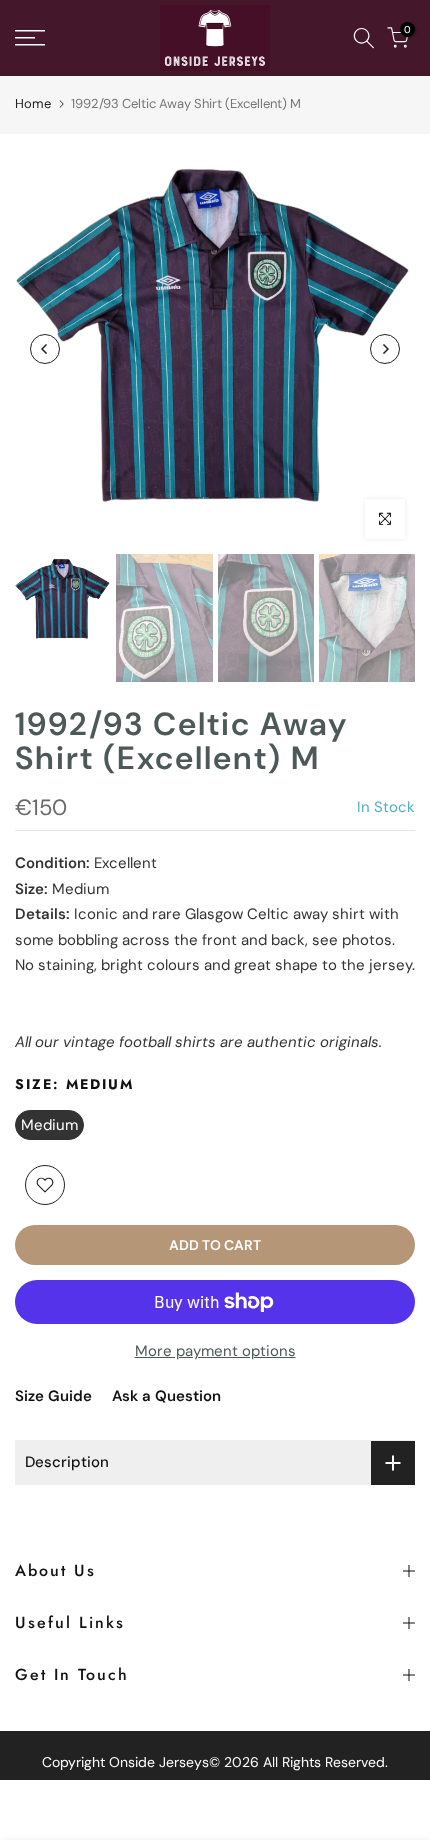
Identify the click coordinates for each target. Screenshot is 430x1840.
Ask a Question (166, 1396)
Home (33, 103)
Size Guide (53, 1396)
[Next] (385, 349)
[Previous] (45, 349)
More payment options (215, 1351)
